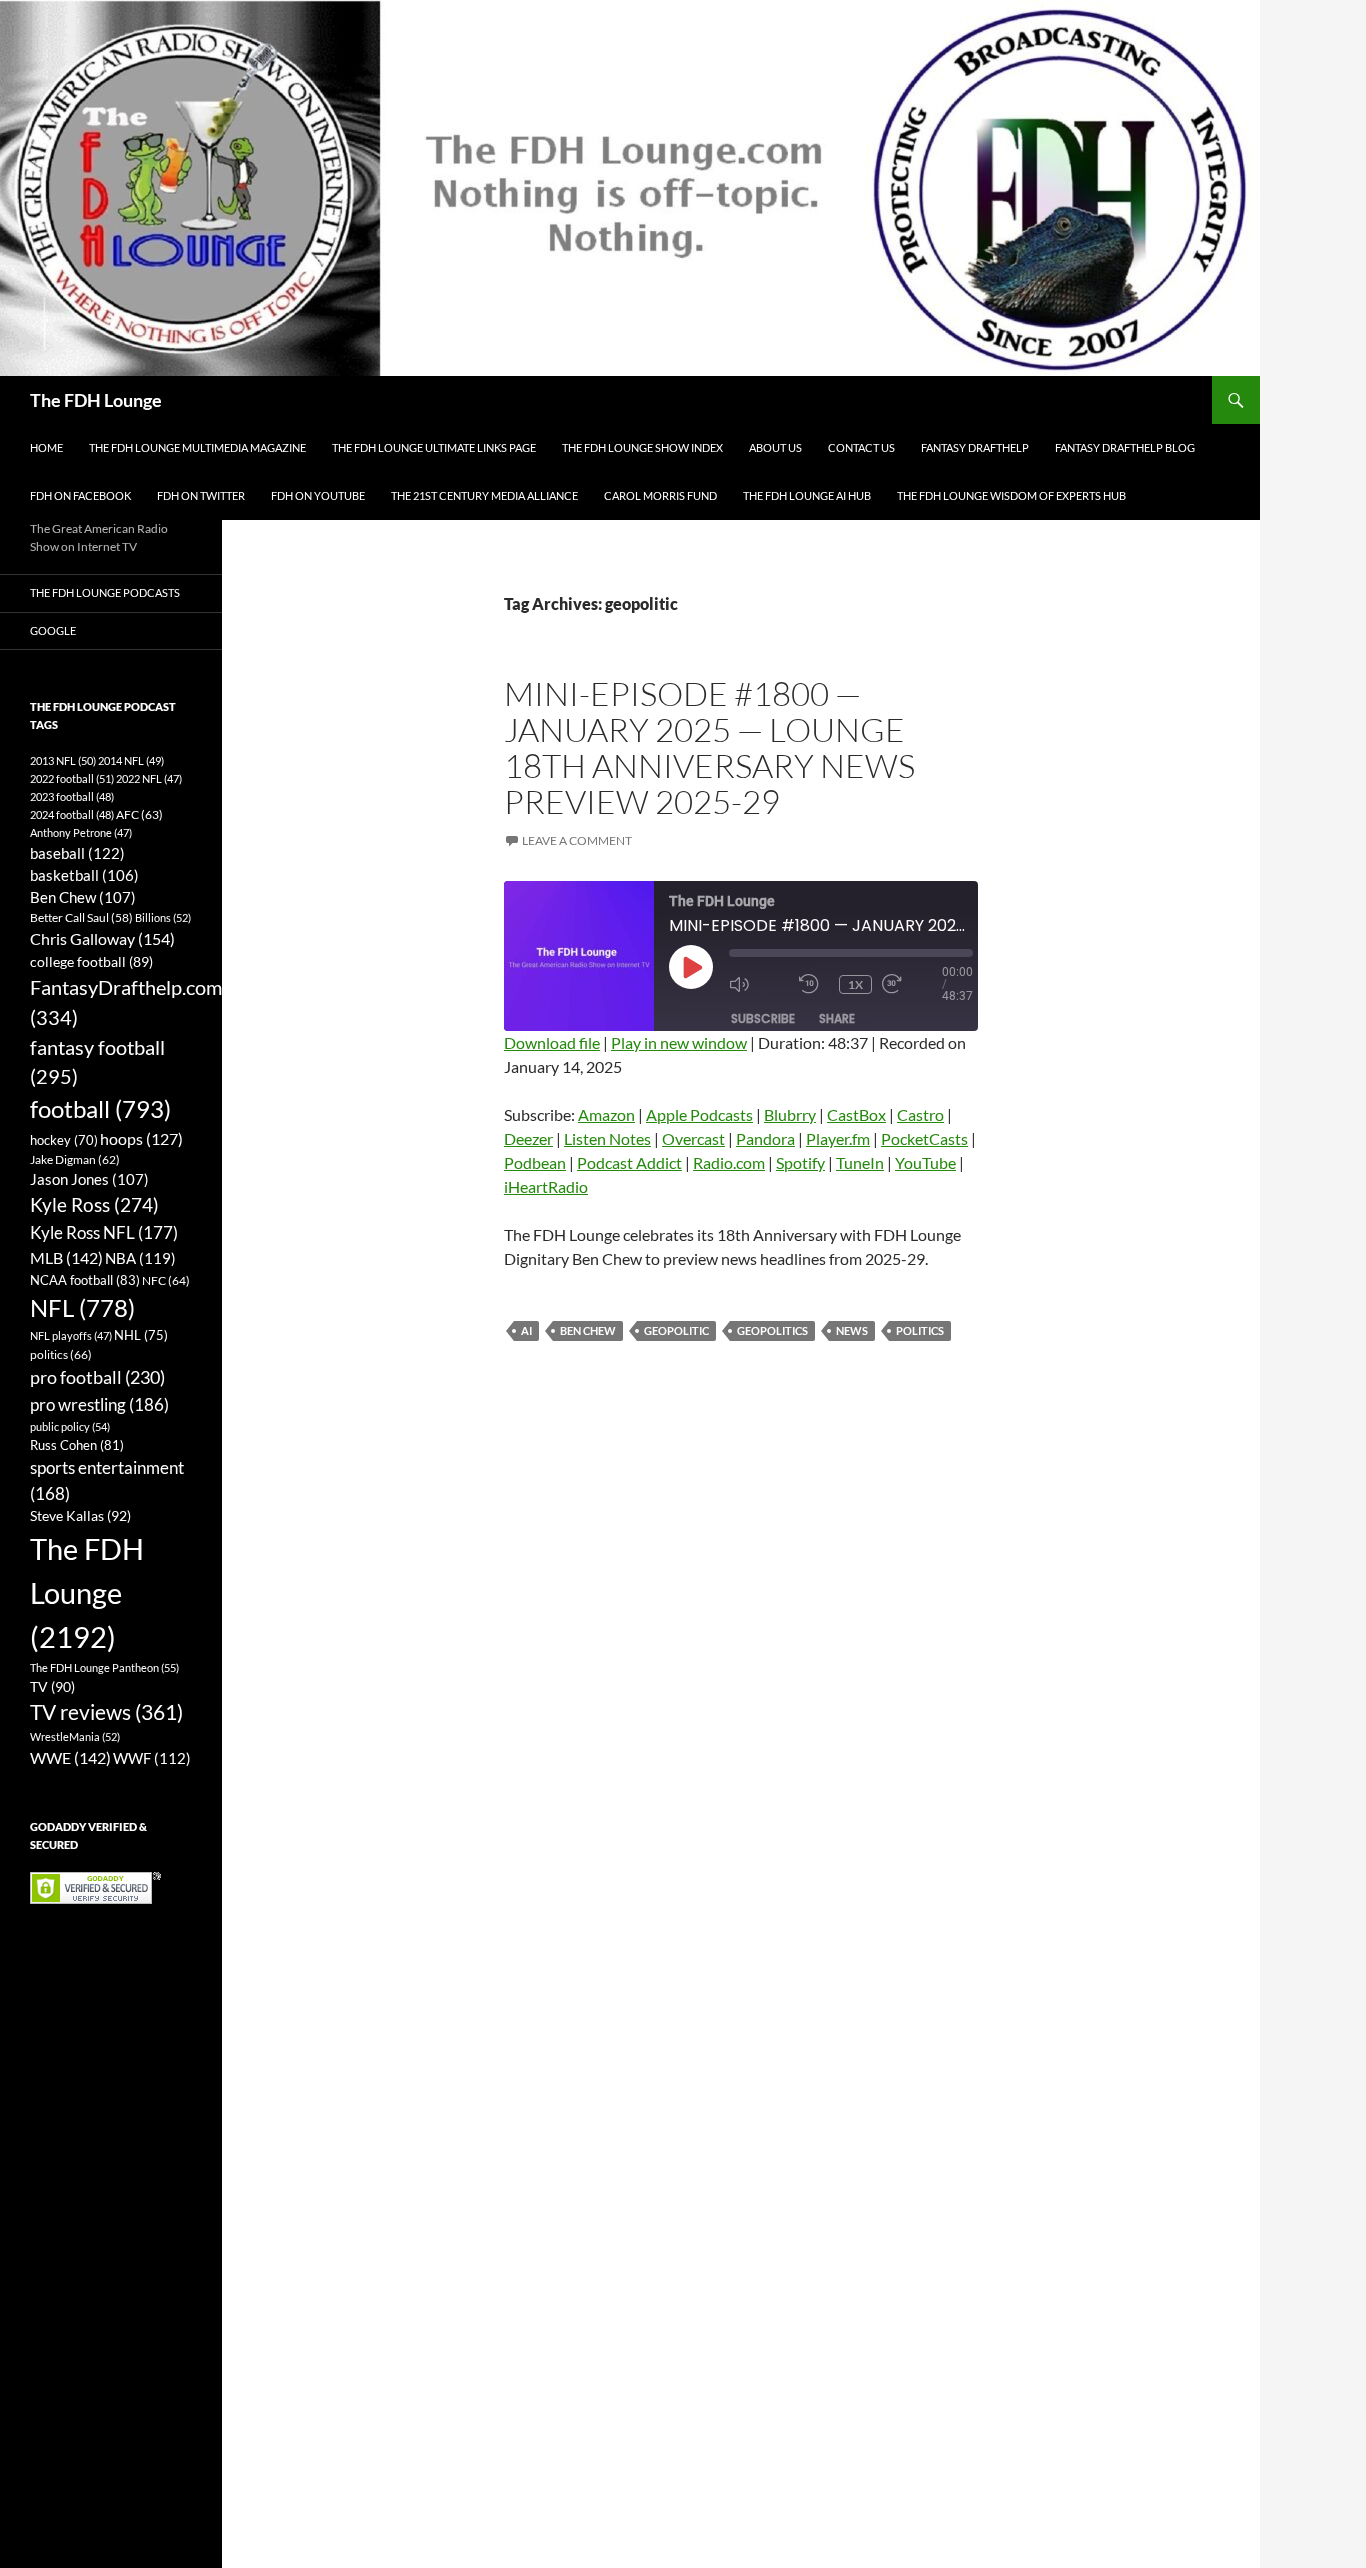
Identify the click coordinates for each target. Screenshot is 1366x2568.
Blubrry (790, 1114)
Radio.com (729, 1162)
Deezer (528, 1138)
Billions (163, 917)
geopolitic (676, 1330)
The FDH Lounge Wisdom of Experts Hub (1011, 495)
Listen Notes (607, 1138)
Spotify (800, 1162)
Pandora (765, 1138)
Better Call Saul (81, 917)
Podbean (535, 1162)
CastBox (856, 1114)
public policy (70, 1426)
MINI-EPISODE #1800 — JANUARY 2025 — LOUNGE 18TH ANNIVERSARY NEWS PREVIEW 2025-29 (709, 747)
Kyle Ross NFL (104, 1232)
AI (526, 1330)
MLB (66, 1257)
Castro (920, 1114)
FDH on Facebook (80, 495)
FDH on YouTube (318, 495)
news (852, 1330)
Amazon (606, 1114)
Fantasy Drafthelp (975, 447)
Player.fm (838, 1138)
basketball (84, 875)
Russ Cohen (77, 1445)
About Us (775, 447)
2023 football (72, 796)
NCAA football (85, 1280)
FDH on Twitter (201, 495)
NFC (166, 1280)
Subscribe (763, 1018)
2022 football (72, 778)
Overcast (693, 1138)
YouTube (925, 1162)
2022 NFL (149, 778)
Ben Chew (588, 1330)
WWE (70, 1757)
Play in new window (679, 1042)
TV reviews (106, 1712)
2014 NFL (131, 760)
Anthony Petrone (81, 832)
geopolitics (772, 1330)
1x (855, 984)
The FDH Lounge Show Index (642, 447)
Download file (552, 1042)
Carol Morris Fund (660, 495)
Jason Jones (89, 1179)
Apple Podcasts (699, 1114)
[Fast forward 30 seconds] (912, 984)
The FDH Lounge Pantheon (104, 1667)
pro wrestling (99, 1404)
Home (46, 447)
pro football (97, 1377)
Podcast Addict (629, 1162)
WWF (152, 1758)
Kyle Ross (94, 1204)
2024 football (72, 814)
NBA (140, 1258)
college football (91, 961)
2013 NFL (63, 760)
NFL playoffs (71, 1335)
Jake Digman (75, 1159)
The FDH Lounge (96, 400)
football (100, 1108)
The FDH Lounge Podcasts (105, 592)
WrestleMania (75, 1736)
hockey (64, 1140)
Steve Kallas (80, 1515)
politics (920, 1330)
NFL (82, 1307)
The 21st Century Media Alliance (484, 495)
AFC (139, 814)
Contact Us (861, 447)
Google (53, 630)
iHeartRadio (546, 1186)
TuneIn (860, 1162)
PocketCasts (924, 1138)
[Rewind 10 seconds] (814, 984)
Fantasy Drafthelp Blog (1125, 447)
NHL (141, 1335)
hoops (141, 1139)
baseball (77, 853)
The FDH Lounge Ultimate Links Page (434, 447)
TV (52, 1686)
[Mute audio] (759, 984)
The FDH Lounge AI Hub (807, 495)
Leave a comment (577, 840)
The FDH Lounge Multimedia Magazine (197, 447)
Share (837, 1018)
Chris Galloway (102, 938)
